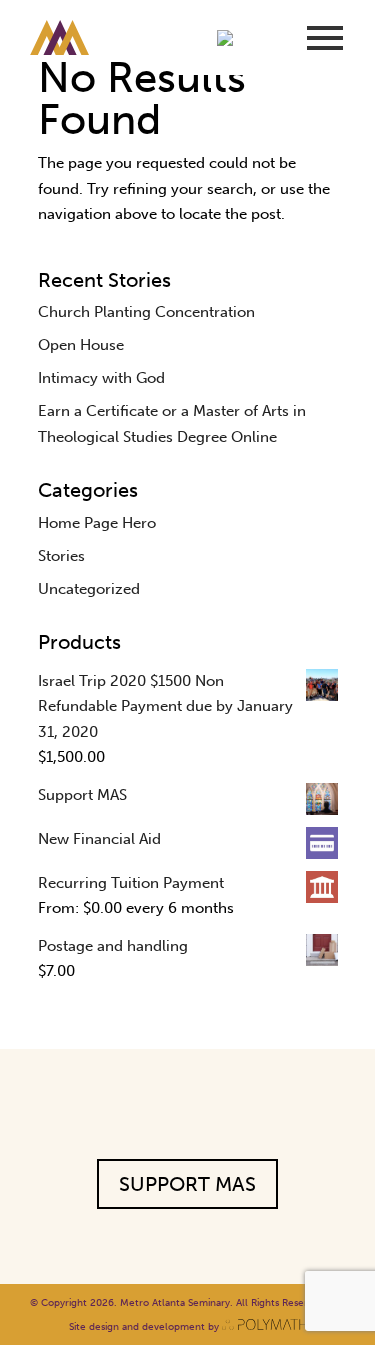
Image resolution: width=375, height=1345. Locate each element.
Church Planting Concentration (146, 312)
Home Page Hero (97, 523)
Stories (61, 556)
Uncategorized (89, 589)
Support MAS (187, 1184)
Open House (81, 345)
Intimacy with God (101, 378)
